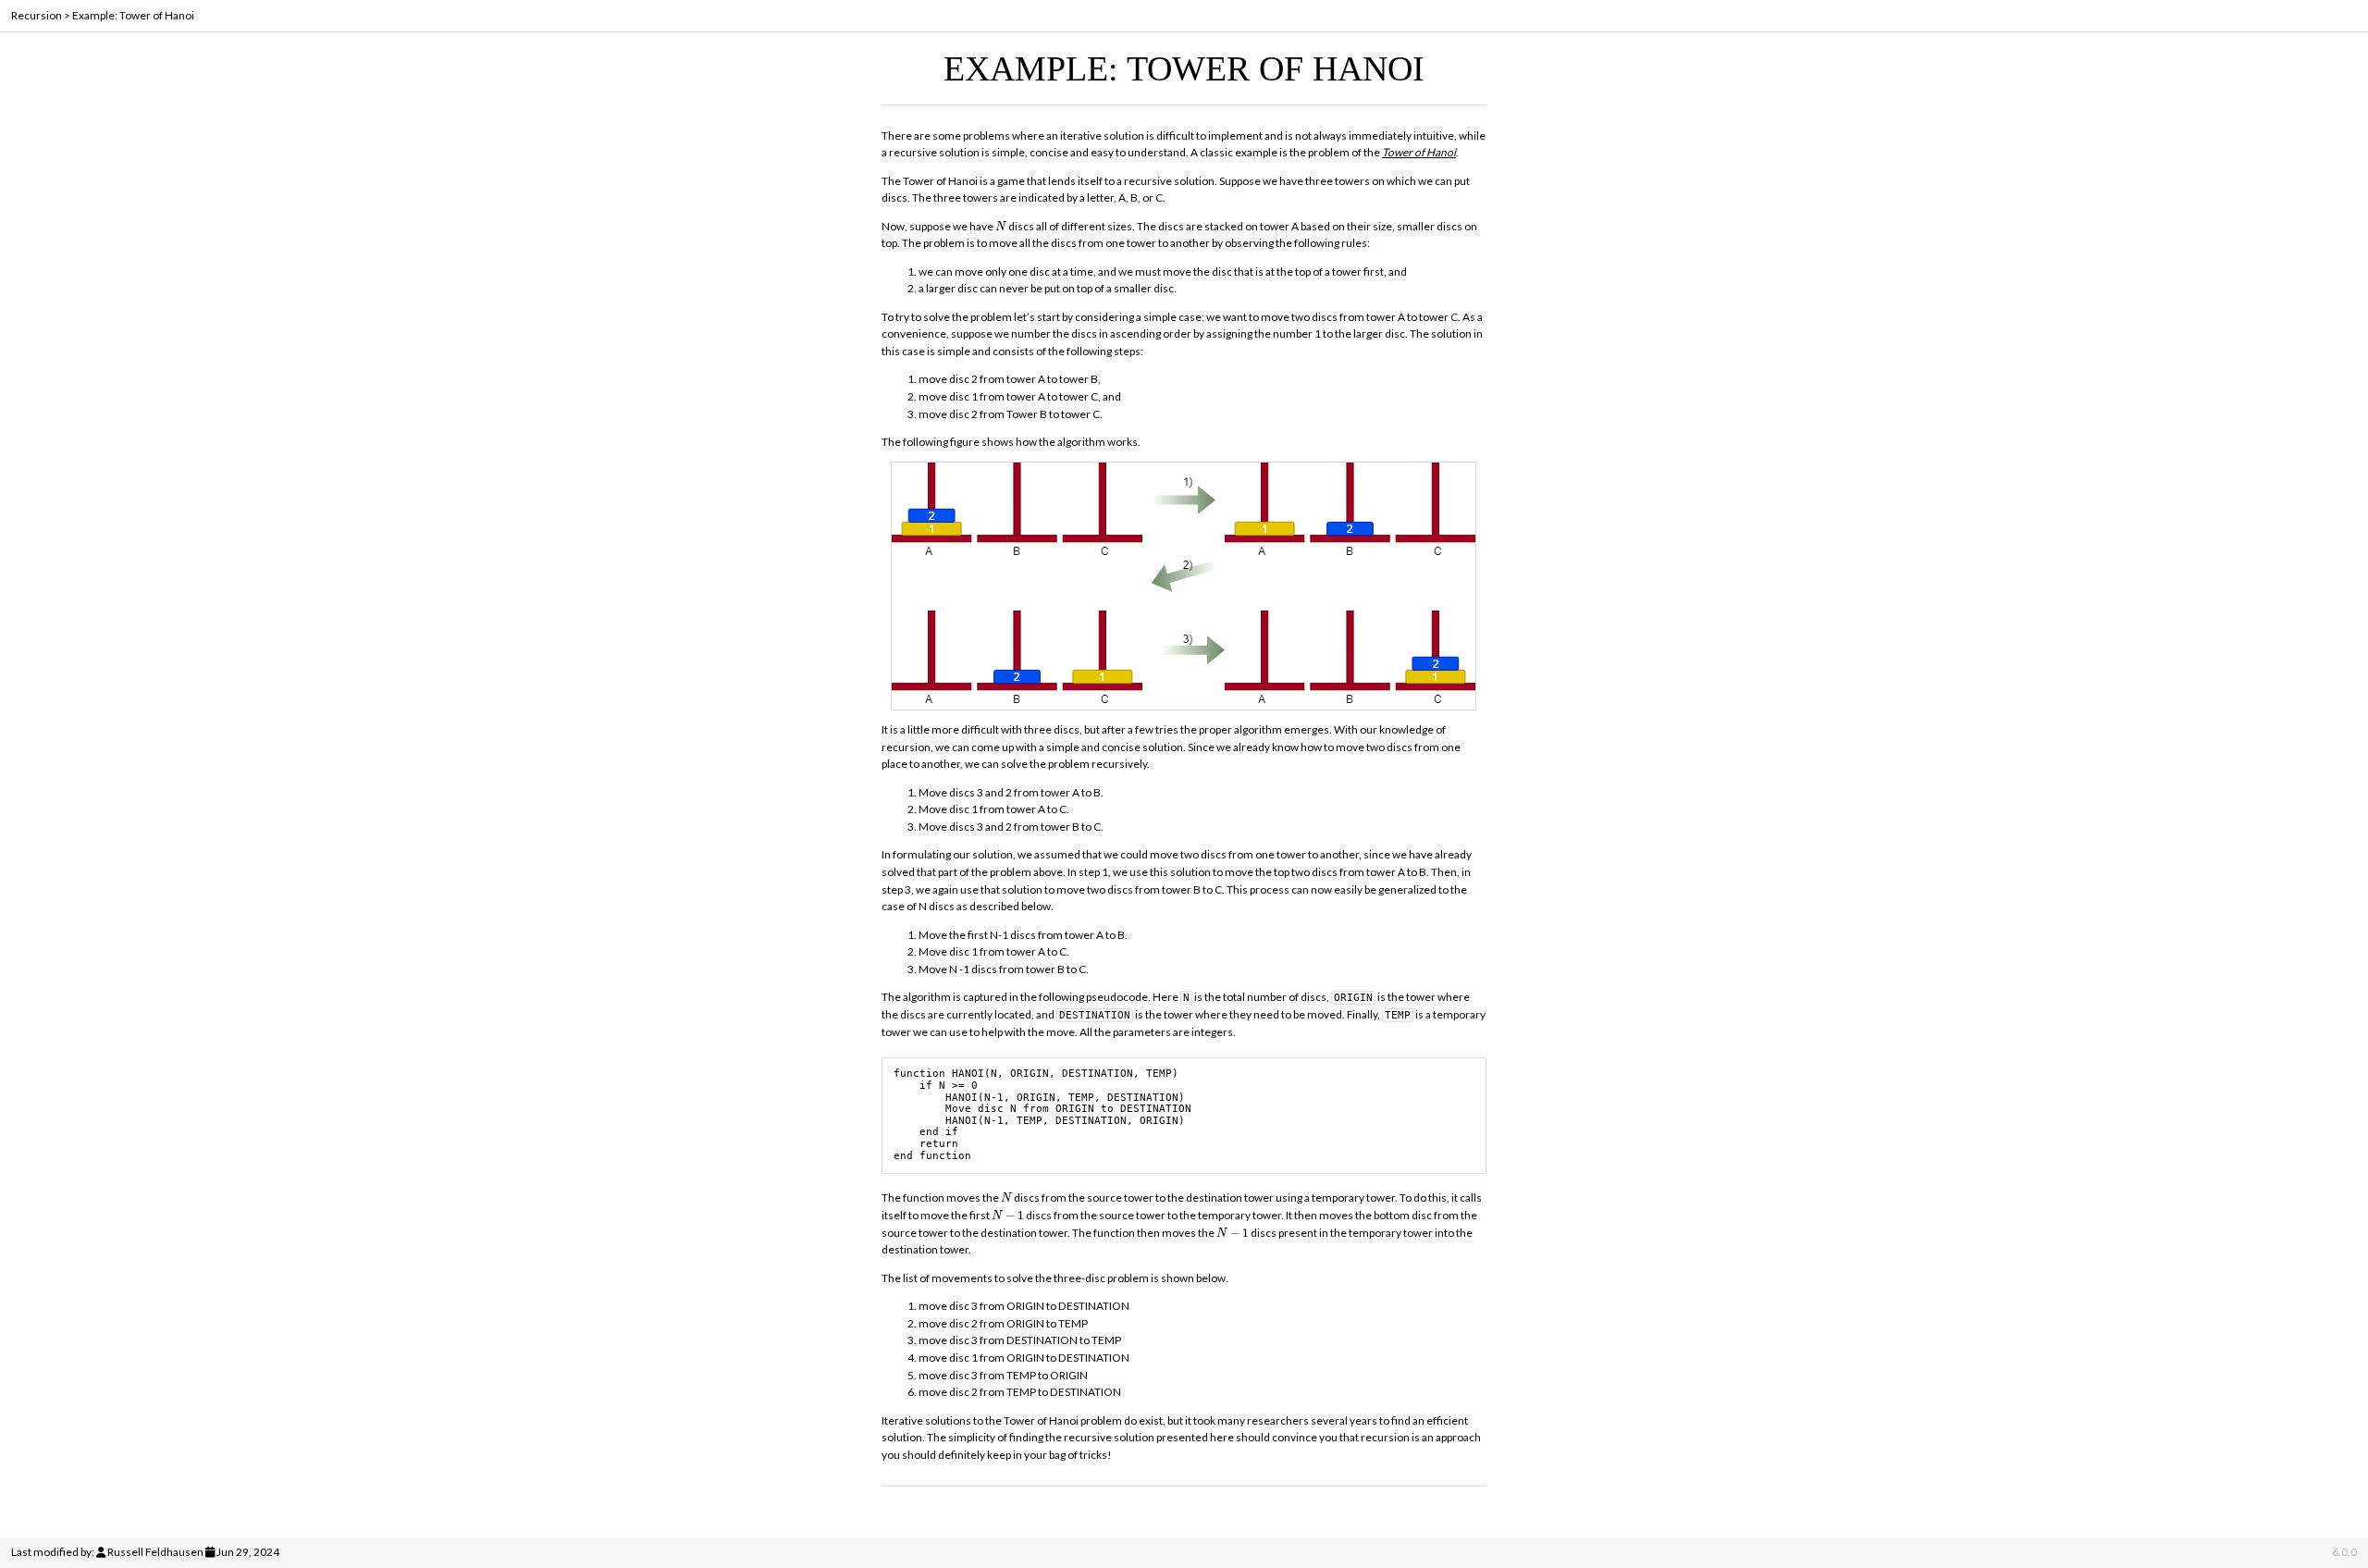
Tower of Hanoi (1419, 152)
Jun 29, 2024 (248, 1552)
